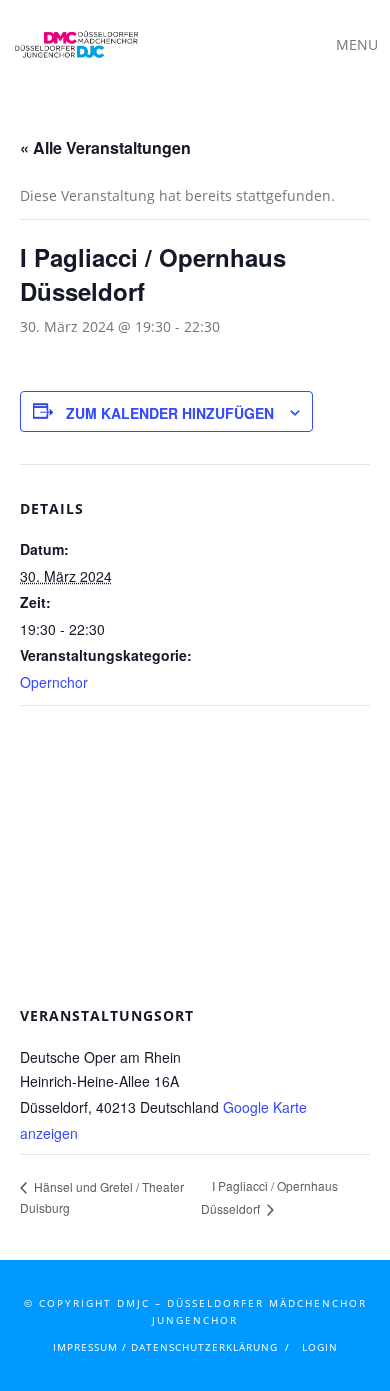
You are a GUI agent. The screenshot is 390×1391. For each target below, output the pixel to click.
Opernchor (54, 682)
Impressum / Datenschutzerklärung (165, 1347)
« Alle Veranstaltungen (105, 147)
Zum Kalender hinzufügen (170, 413)
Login (320, 1347)
